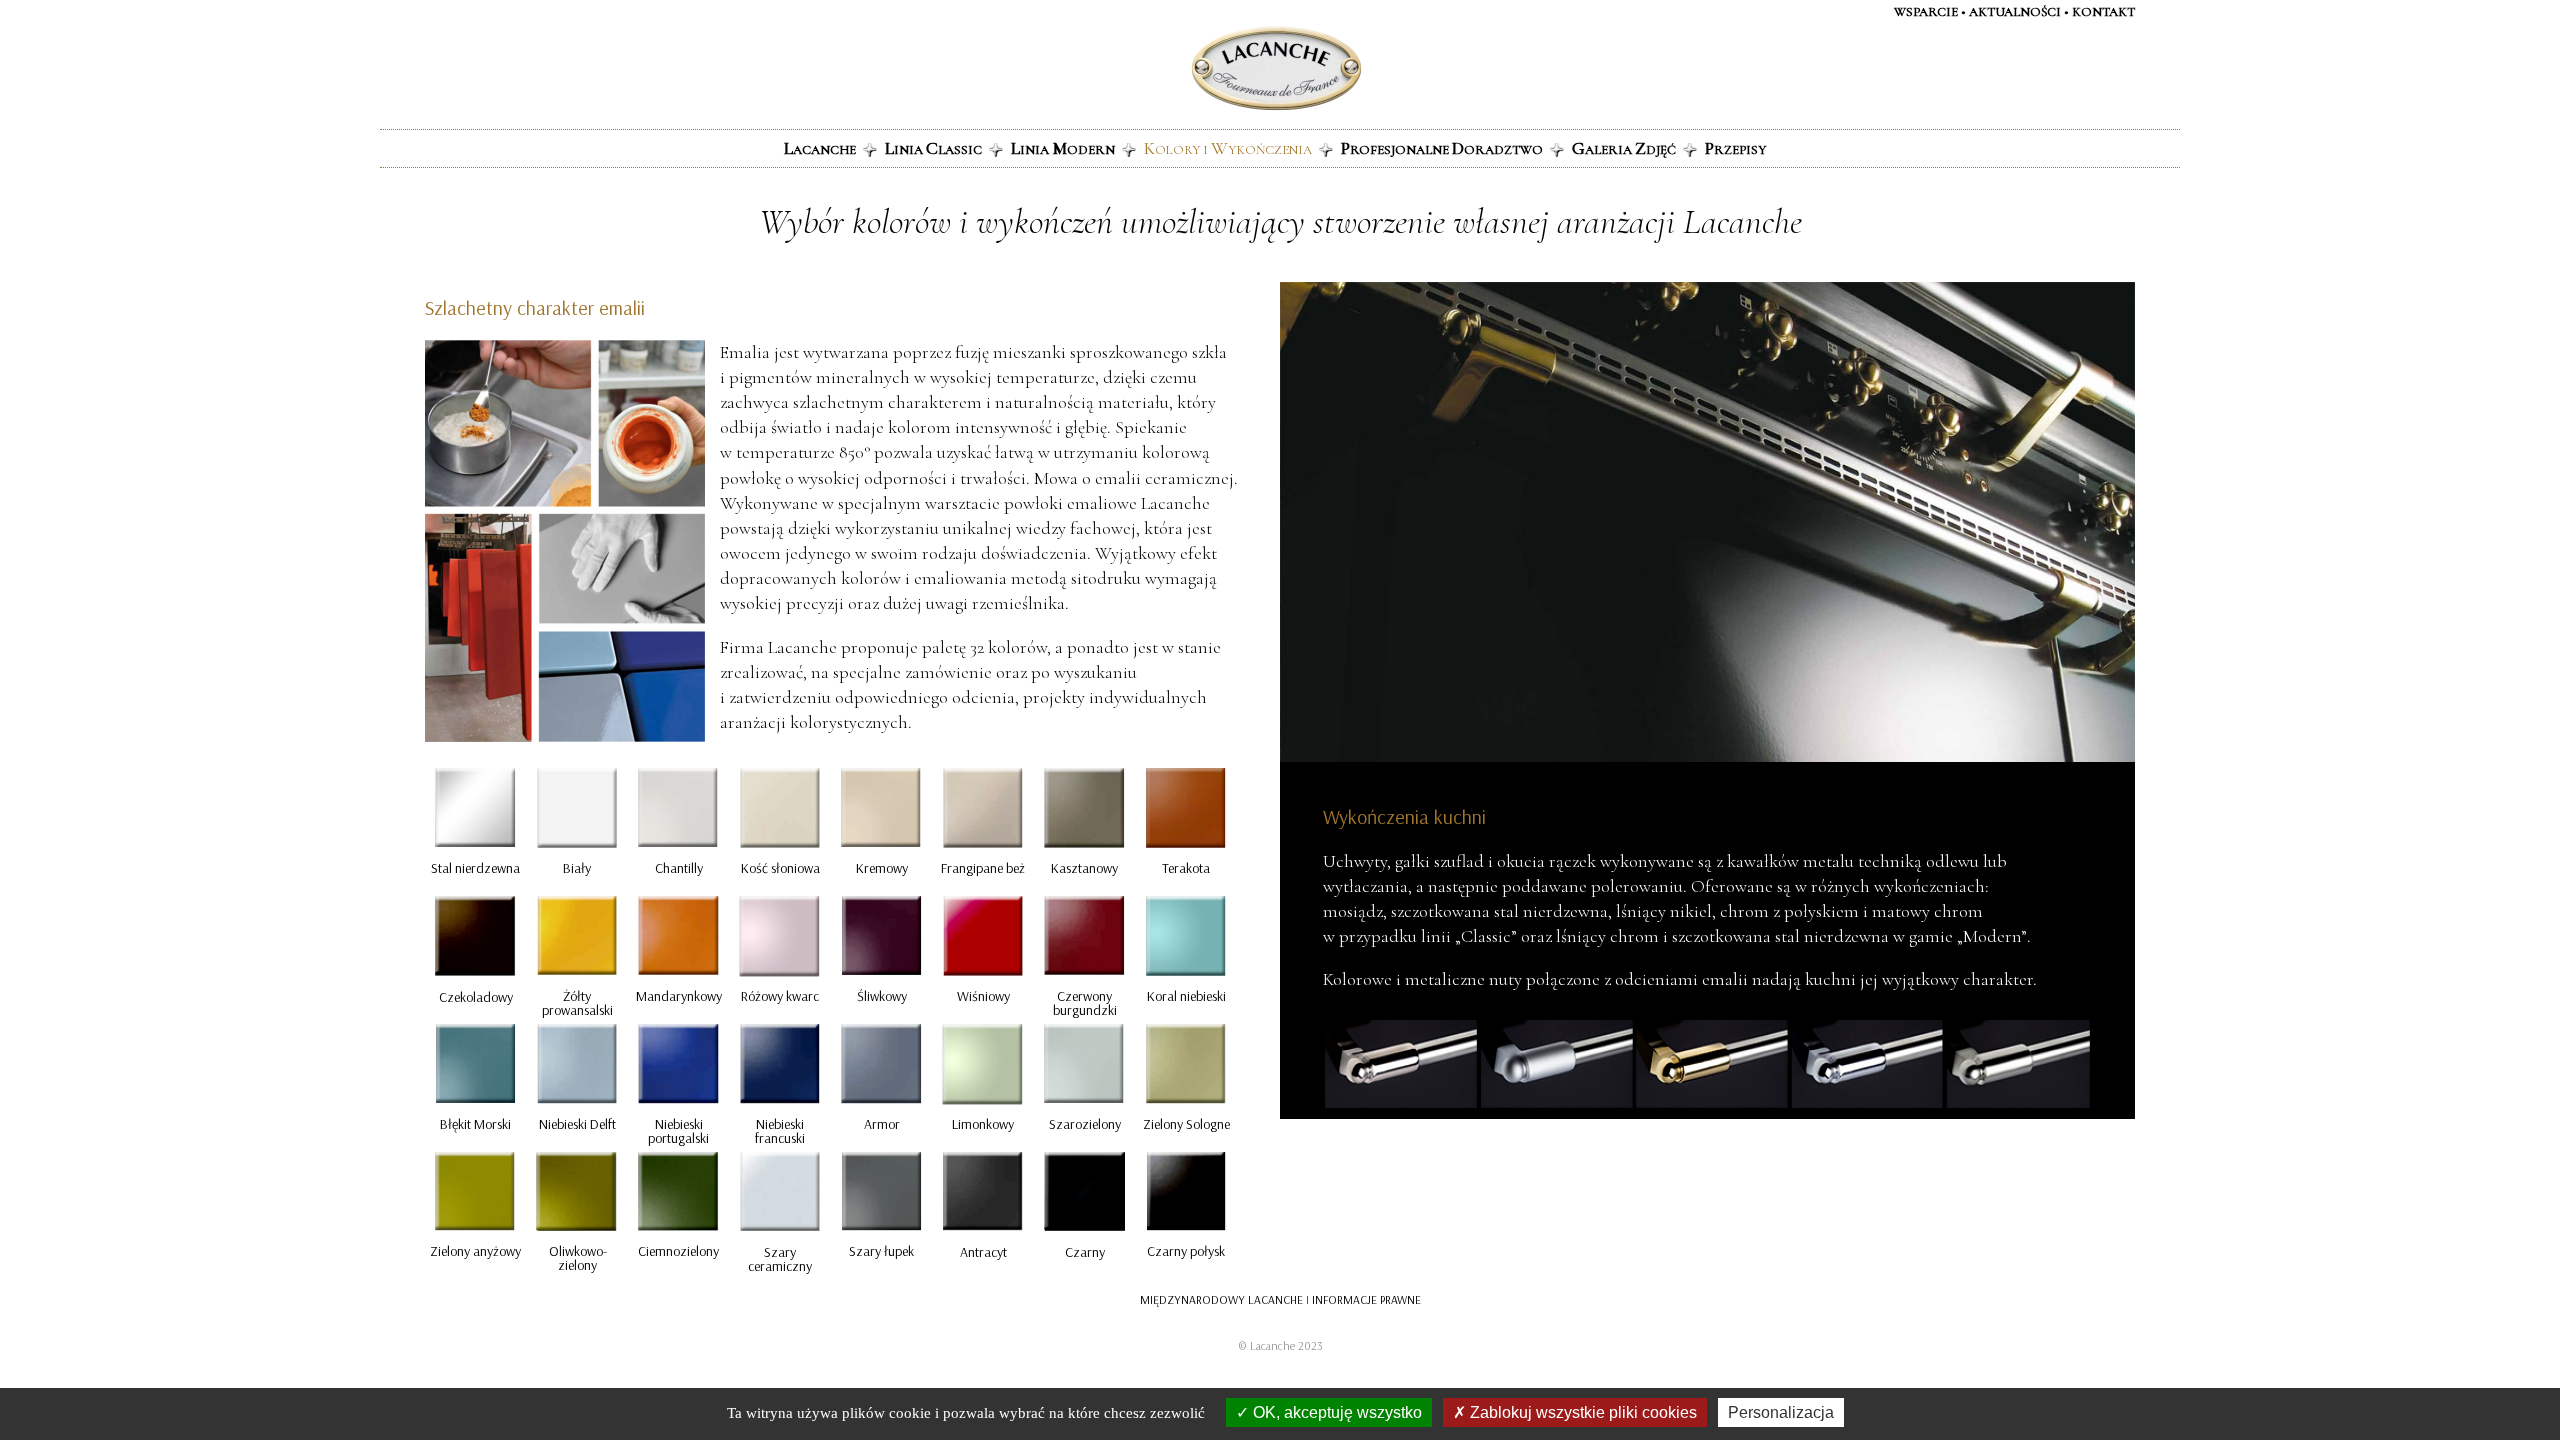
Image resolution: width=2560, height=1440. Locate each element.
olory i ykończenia (1228, 148)
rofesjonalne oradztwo (1442, 148)
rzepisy (1735, 148)
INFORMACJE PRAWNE (1366, 1299)
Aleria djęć (1624, 148)
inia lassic (933, 148)
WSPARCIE (1926, 12)
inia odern (1063, 148)
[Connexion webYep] (1197, 69)
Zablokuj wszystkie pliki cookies (1581, 1412)
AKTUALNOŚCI (2015, 12)
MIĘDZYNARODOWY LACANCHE (1221, 1299)
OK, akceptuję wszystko (1335, 1412)
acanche (820, 148)
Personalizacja (1781, 1412)
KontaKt (2103, 12)
